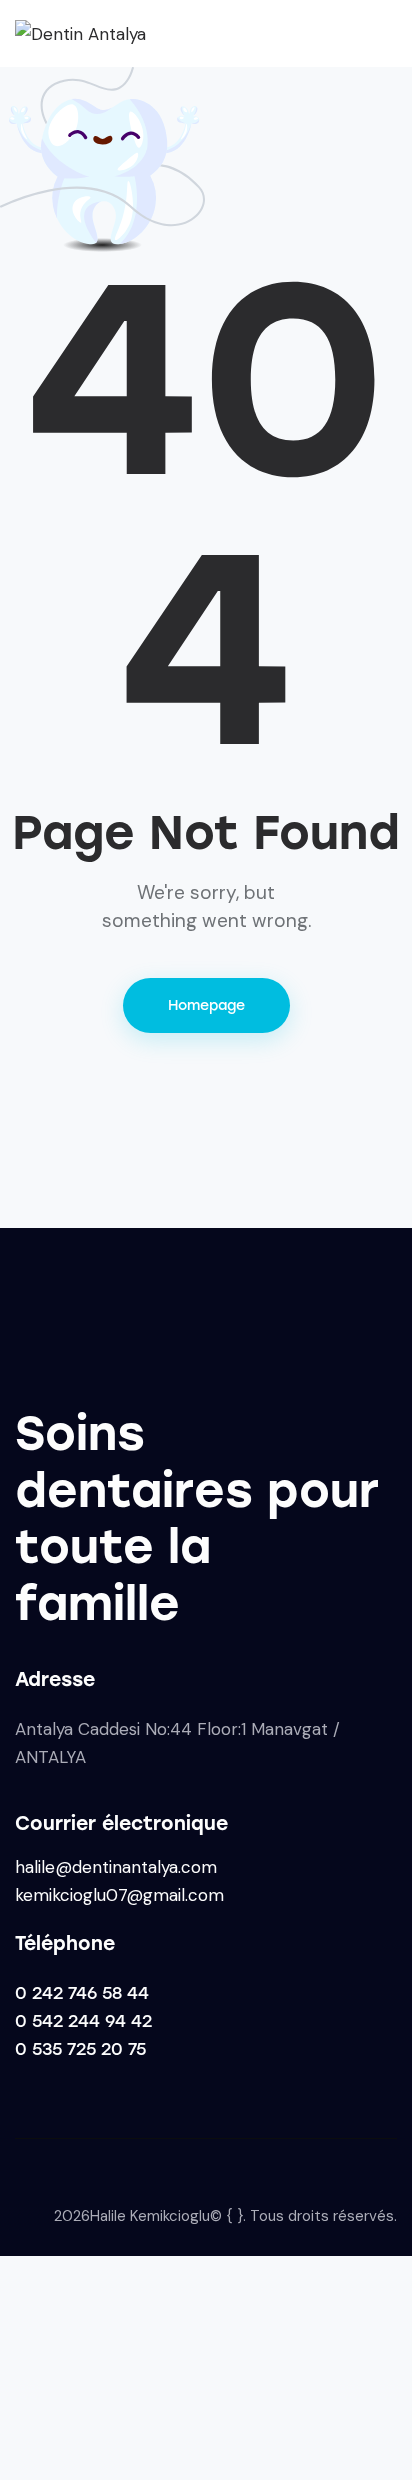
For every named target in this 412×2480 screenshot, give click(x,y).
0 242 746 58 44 (82, 1993)
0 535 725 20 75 (80, 2049)
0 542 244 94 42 (83, 2021)
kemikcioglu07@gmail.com (119, 1895)
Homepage (206, 1005)
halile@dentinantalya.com (116, 1867)
